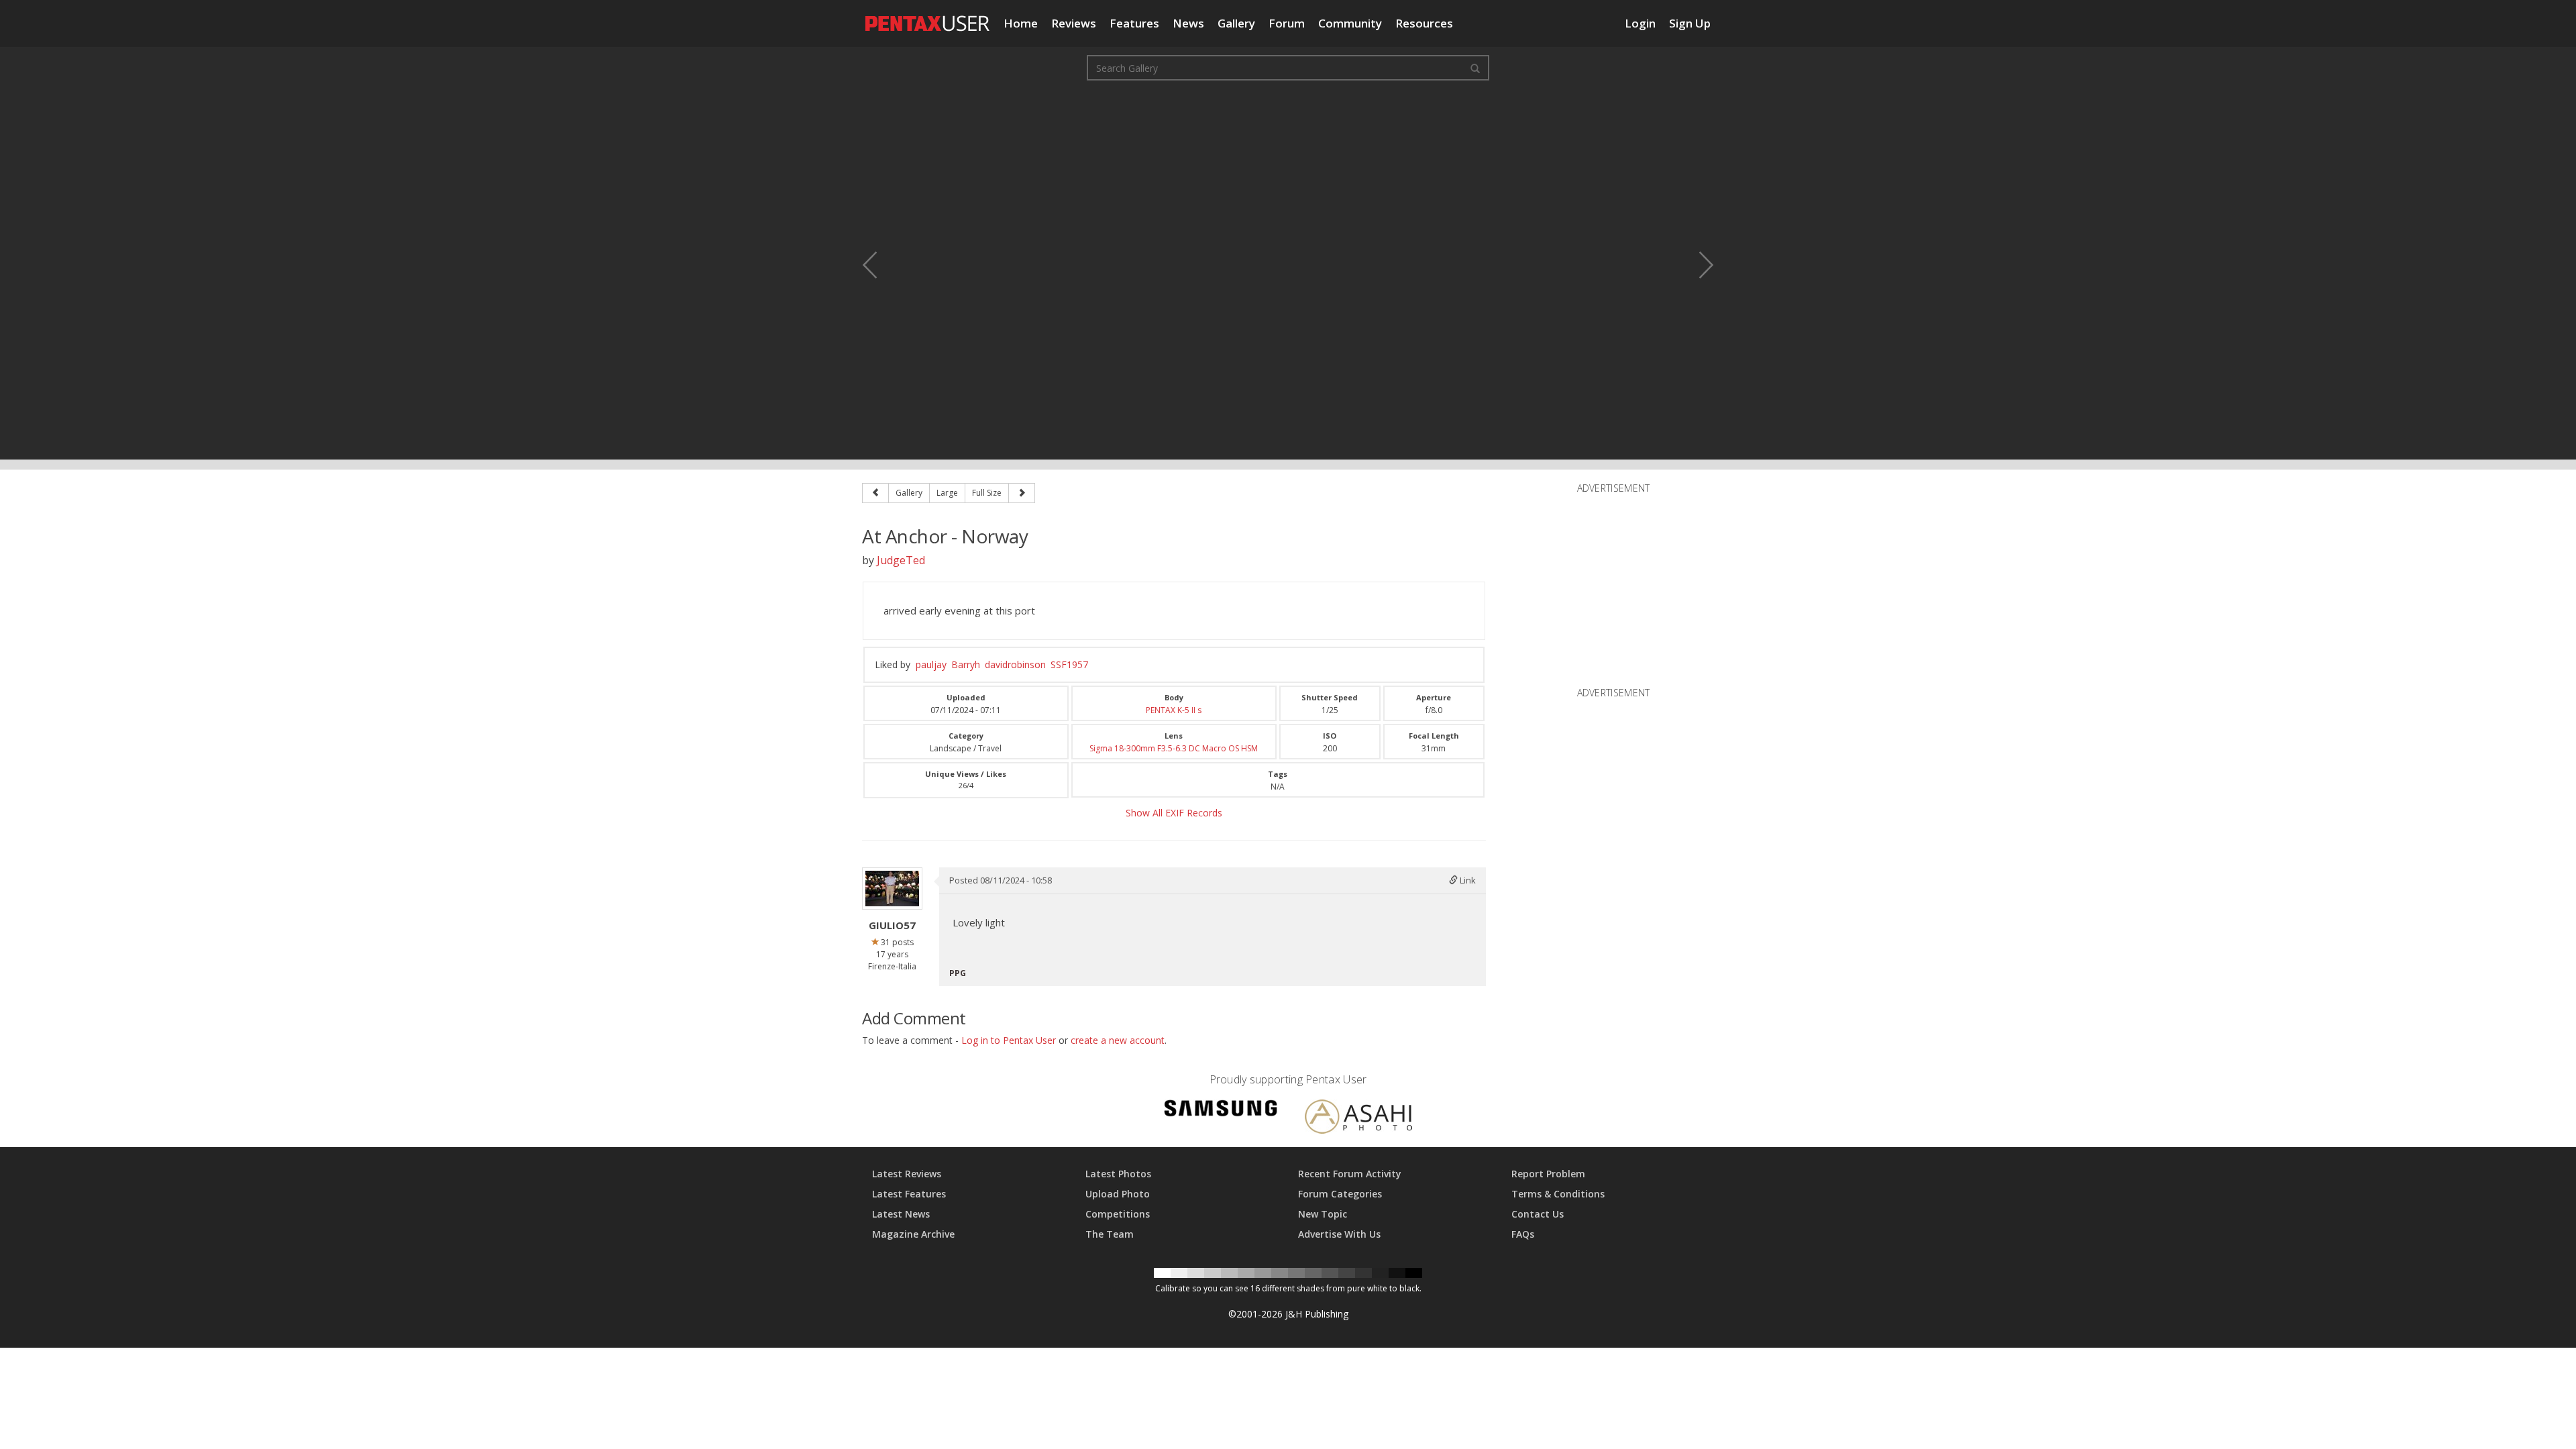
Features (1134, 23)
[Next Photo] (1697, 265)
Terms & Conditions (1558, 1194)
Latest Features (909, 1194)
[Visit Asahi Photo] (1358, 1119)
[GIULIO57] (892, 889)
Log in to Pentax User (1009, 1040)
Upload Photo (1118, 1194)
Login (1640, 23)
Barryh (966, 664)
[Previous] (875, 493)
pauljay (931, 664)
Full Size (987, 493)
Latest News (901, 1214)
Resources (1424, 23)
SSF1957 (1069, 664)
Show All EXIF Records (1174, 813)
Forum (1287, 23)
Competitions (1118, 1214)
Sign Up (1690, 23)
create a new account (1118, 1040)
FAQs (1523, 1234)
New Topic (1323, 1214)
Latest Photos (1118, 1174)
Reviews (1074, 23)
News (1188, 23)
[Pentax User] (928, 17)
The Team (1110, 1234)
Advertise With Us (1339, 1234)
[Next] (1022, 493)
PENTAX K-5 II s (1174, 710)
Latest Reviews (907, 1174)
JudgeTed (901, 560)
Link (1467, 880)
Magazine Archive (913, 1234)
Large (947, 493)
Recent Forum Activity (1350, 1174)
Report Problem (1548, 1174)
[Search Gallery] (1475, 68)
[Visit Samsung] (1221, 1111)
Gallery (1236, 23)
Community (1350, 23)
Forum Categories (1340, 1194)
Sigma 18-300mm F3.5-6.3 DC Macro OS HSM (1174, 748)
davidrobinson (1015, 664)
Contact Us (1538, 1214)
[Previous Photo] (879, 265)
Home (1021, 23)
